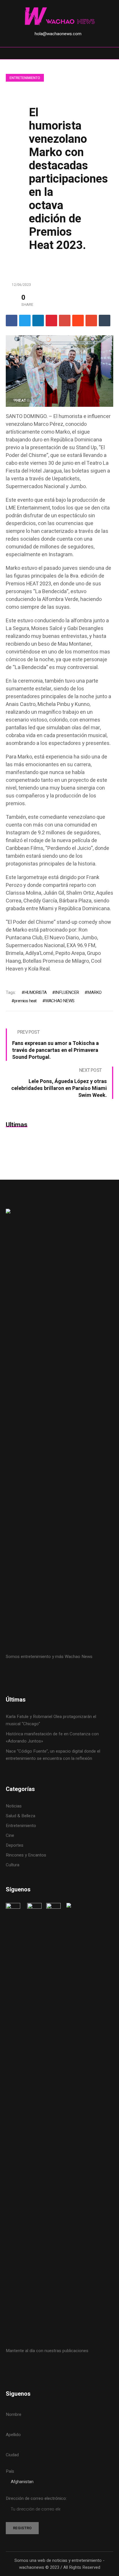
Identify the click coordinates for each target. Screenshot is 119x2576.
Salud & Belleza (21, 1816)
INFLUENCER (67, 992)
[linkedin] (38, 321)
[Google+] (65, 321)
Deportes (15, 1845)
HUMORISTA (35, 992)
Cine (11, 1835)
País (10, 2471)
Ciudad (12, 2455)
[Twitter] (25, 321)
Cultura (13, 1865)
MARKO (94, 992)
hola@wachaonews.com (58, 34)
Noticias (14, 1806)
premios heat (25, 1001)
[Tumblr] (105, 321)
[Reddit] (78, 321)
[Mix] (91, 321)
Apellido (13, 2435)
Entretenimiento (25, 78)
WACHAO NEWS (60, 1001)
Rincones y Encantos (26, 1855)
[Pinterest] (51, 321)
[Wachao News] (59, 17)
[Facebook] (12, 321)
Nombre (14, 2414)
